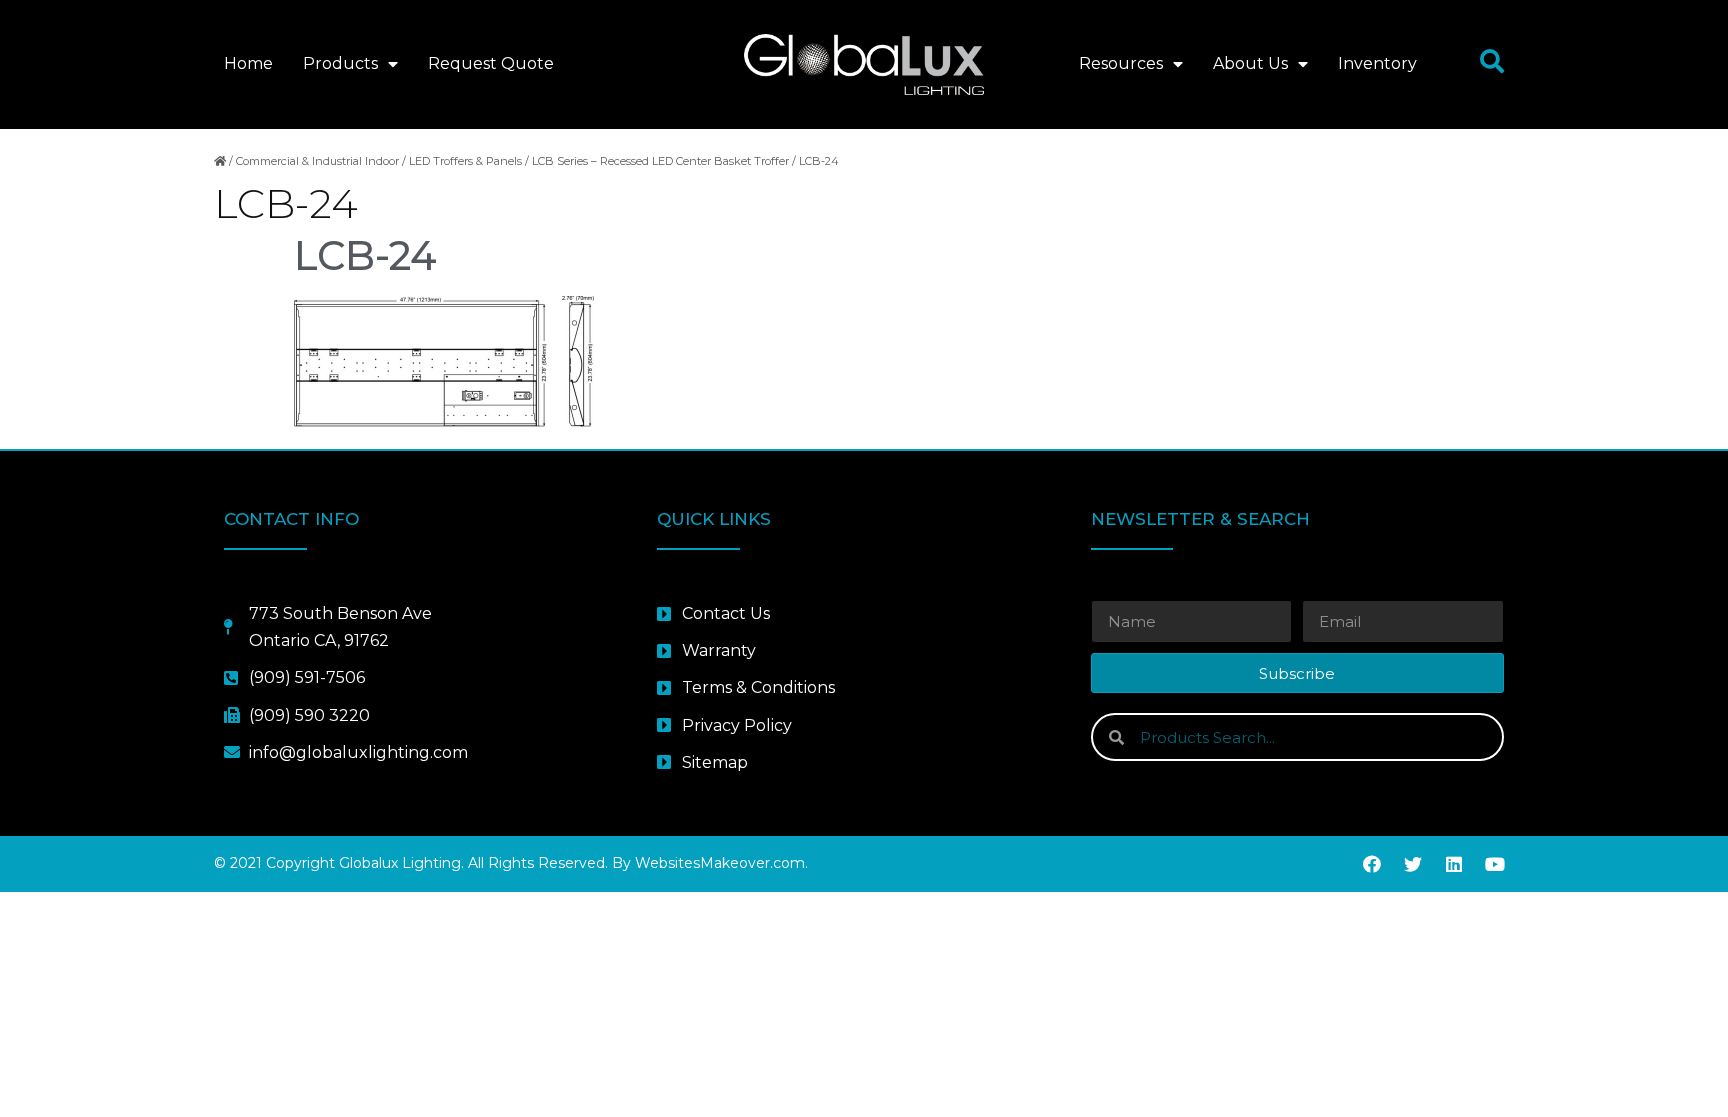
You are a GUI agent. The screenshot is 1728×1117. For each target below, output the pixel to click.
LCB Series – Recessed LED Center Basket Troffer (660, 161)
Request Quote (491, 63)
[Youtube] (1495, 864)
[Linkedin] (1454, 864)
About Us (1250, 63)
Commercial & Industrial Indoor (317, 161)
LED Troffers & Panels (465, 161)
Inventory (1377, 63)
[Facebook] (1372, 864)
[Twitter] (1413, 864)
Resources (1121, 63)
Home (248, 63)
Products (340, 63)
